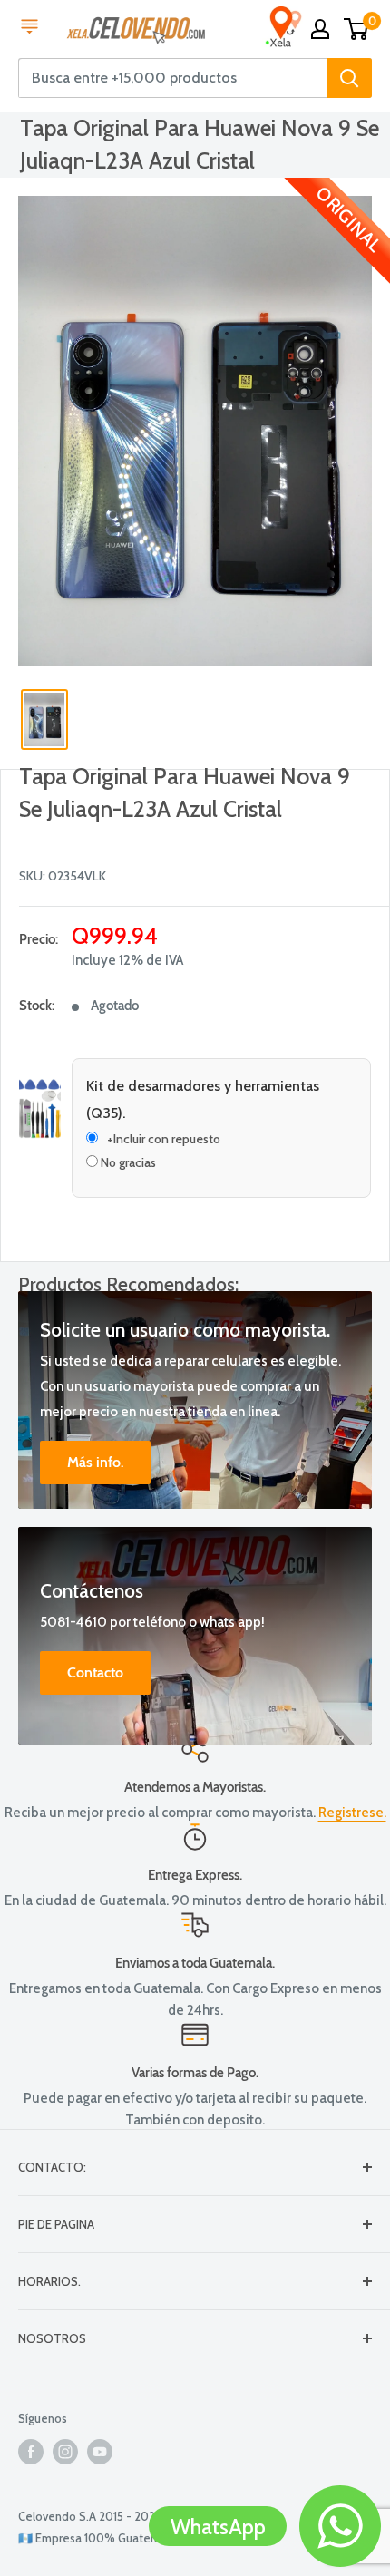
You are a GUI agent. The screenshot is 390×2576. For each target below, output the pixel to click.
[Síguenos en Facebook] (31, 2452)
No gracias (127, 1162)
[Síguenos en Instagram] (65, 2452)
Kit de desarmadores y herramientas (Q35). (203, 1099)
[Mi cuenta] (320, 29)
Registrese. (352, 1813)
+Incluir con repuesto (164, 1139)
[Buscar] (349, 78)
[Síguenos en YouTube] (100, 2452)
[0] (357, 29)
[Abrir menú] (29, 28)
